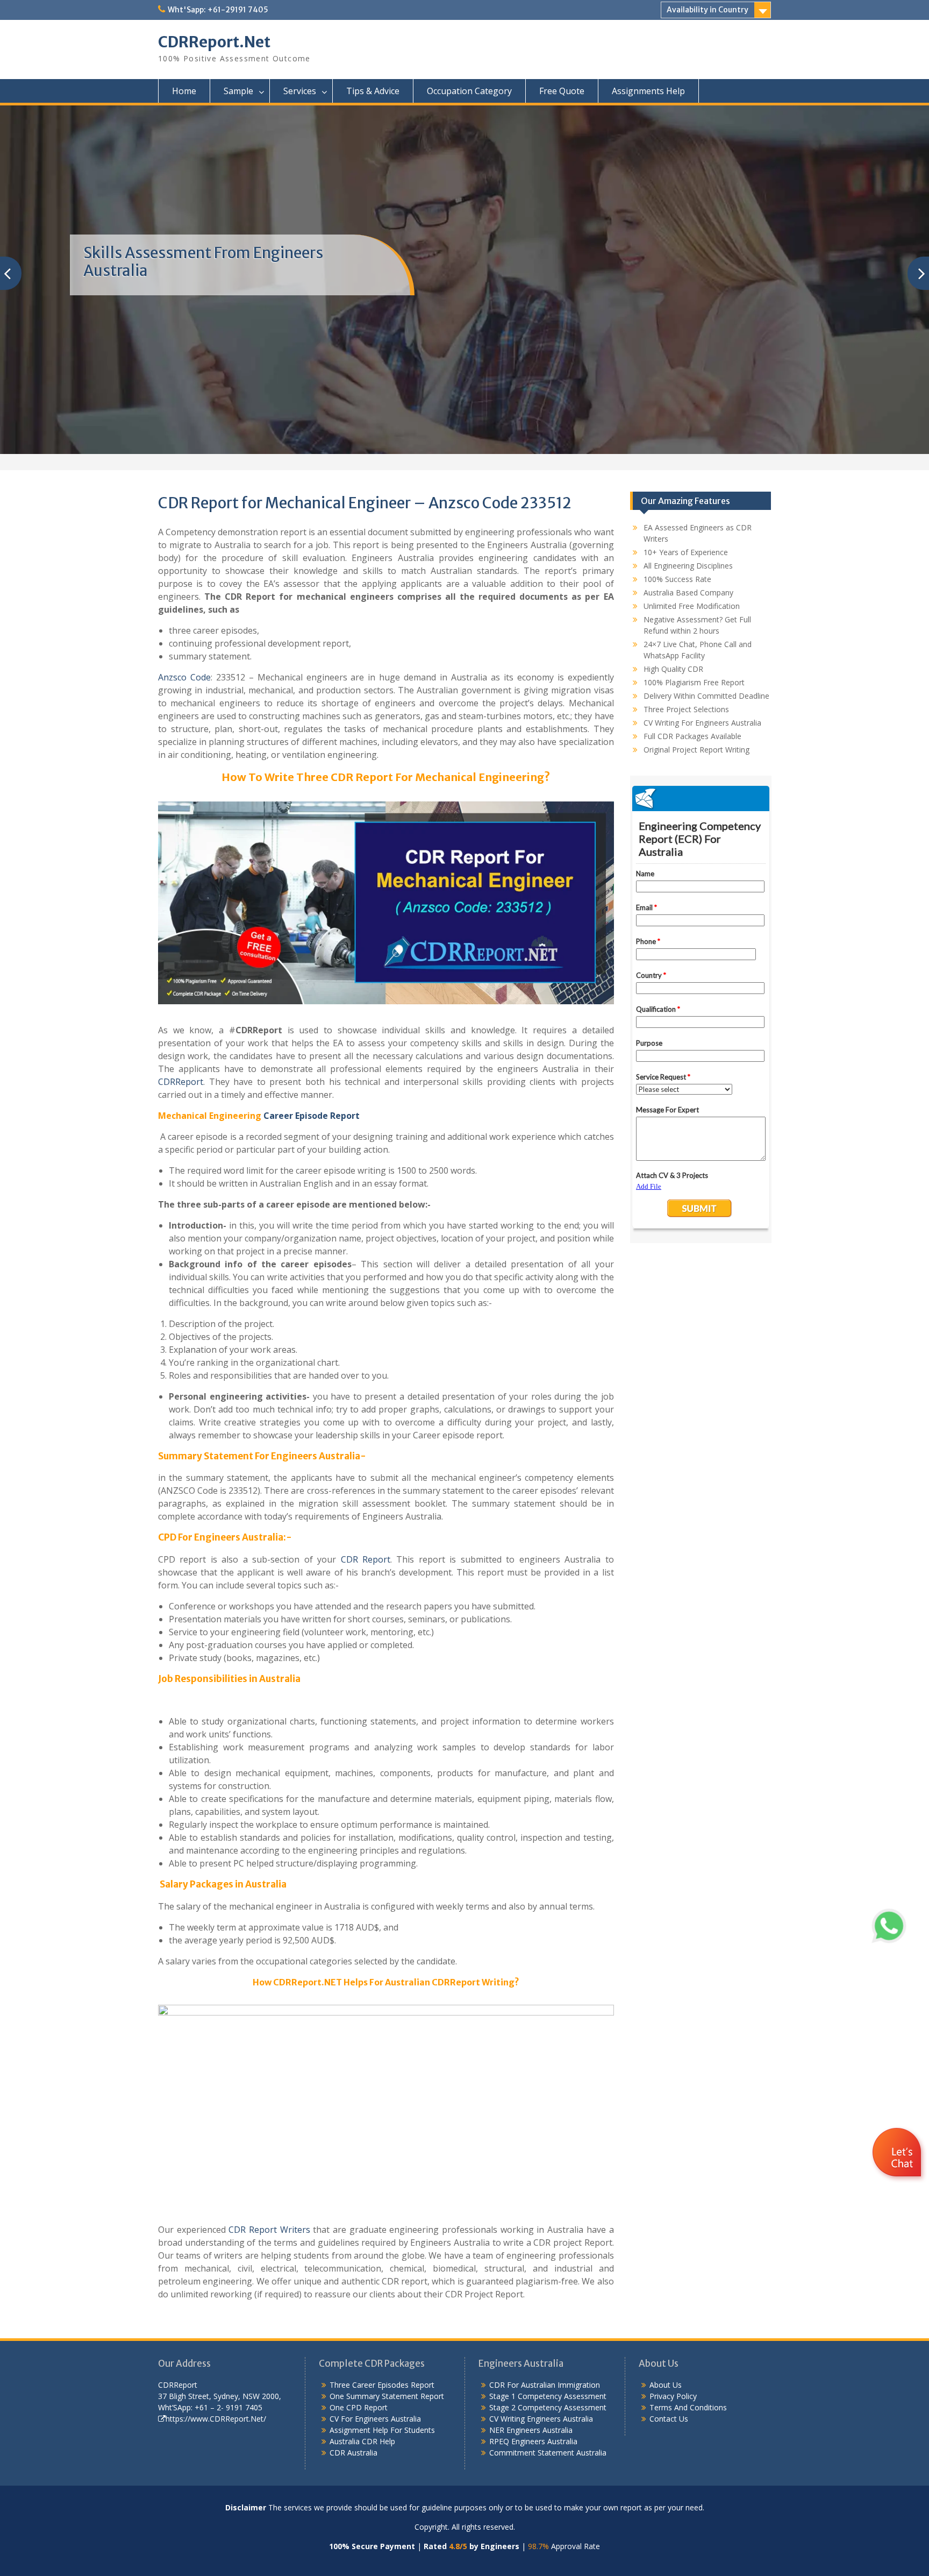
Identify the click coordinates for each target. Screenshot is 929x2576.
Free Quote (562, 91)
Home (184, 91)
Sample (238, 91)
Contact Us (669, 2419)
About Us (666, 2385)
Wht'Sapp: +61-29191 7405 (218, 10)
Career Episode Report (312, 1116)
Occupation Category (469, 91)
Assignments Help (648, 91)
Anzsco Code (184, 677)
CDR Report (366, 1559)
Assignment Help (359, 2430)
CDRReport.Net (214, 42)
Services (300, 91)
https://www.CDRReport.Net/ (216, 2419)
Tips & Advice (373, 91)
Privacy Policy (673, 2396)
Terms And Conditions (688, 2407)
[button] (898, 2184)
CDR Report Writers (269, 2230)
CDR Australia (353, 2453)
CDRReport (181, 1082)
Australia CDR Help (362, 2441)
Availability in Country (708, 10)
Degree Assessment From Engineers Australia (209, 262)
